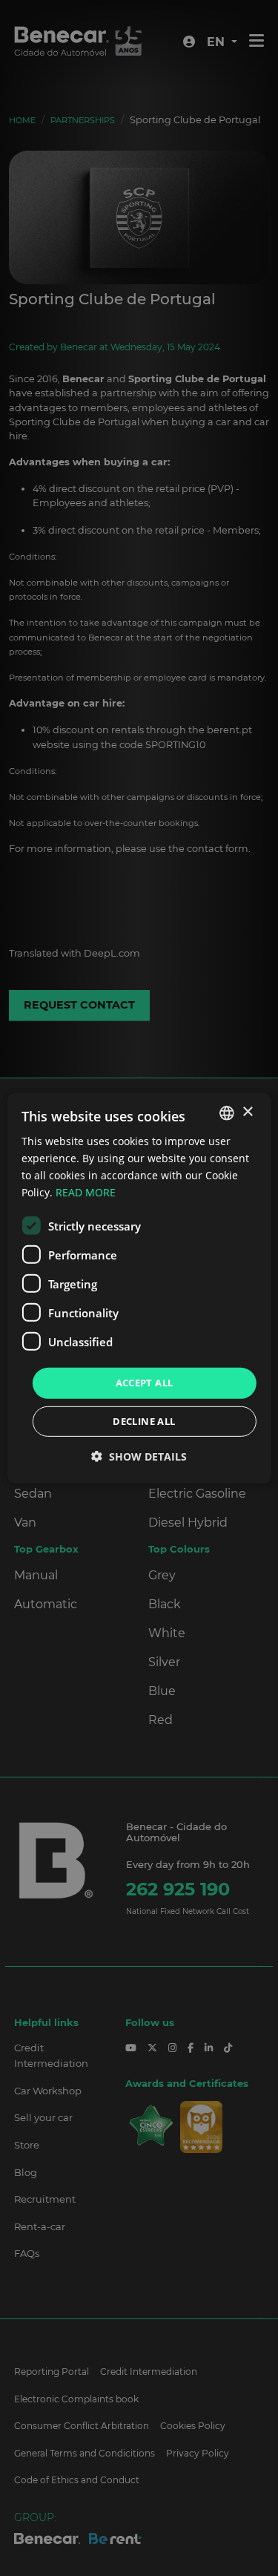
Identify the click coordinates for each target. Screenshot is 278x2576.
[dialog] (139, 1288)
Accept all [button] (145, 1383)
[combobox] (227, 1112)
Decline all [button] (144, 1421)
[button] (139, 1456)
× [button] (247, 1112)
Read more (86, 1192)
